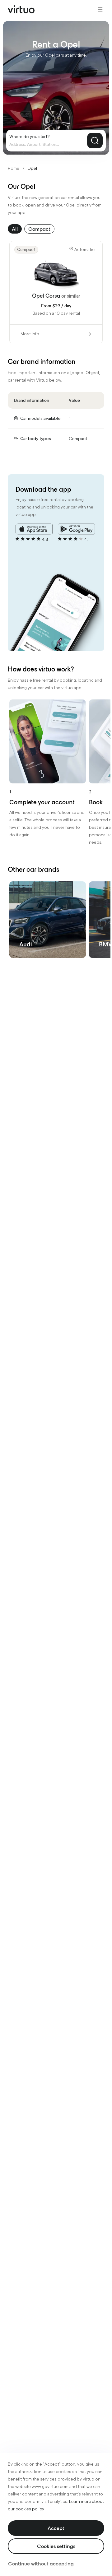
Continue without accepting (41, 2564)
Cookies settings (56, 2546)
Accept (56, 2528)
